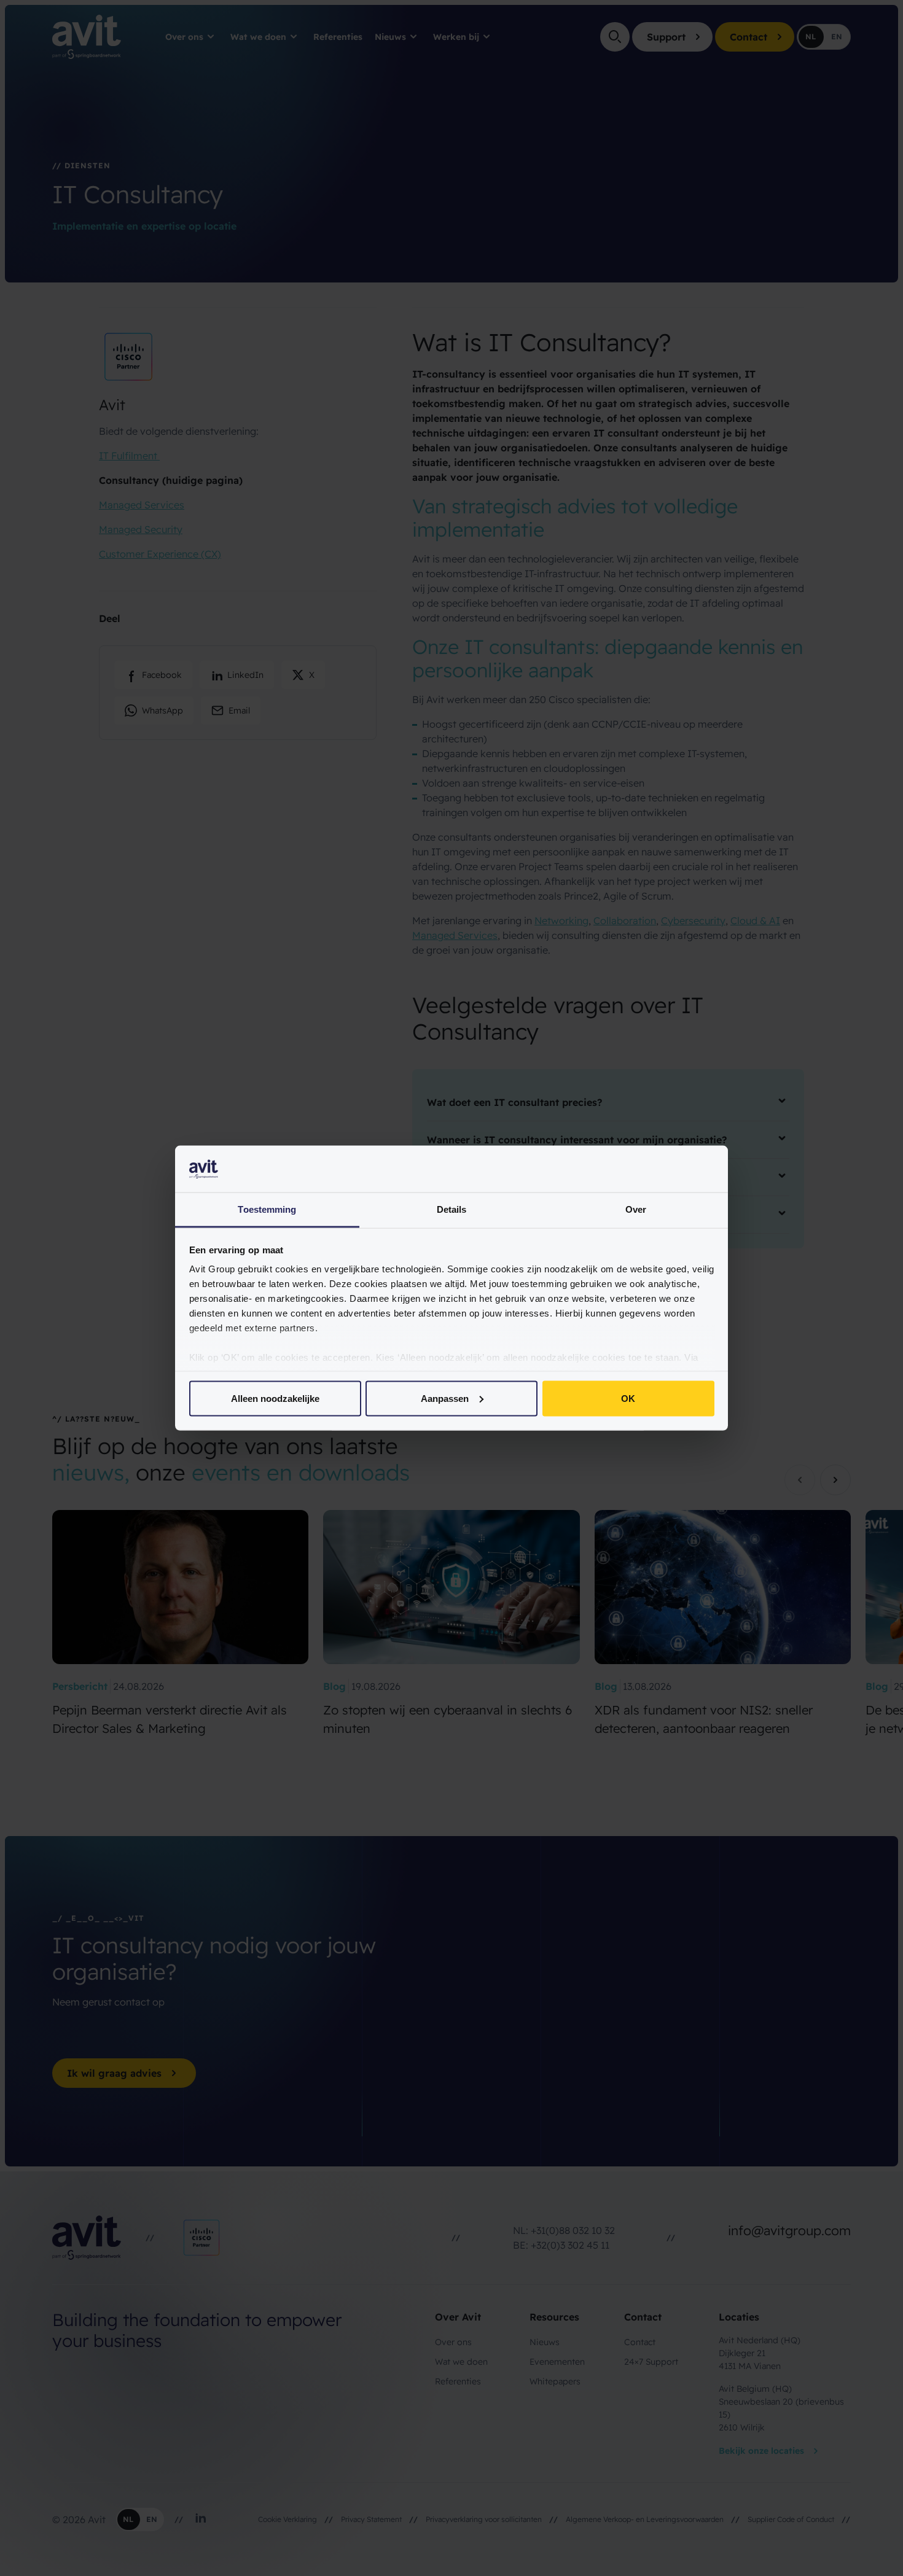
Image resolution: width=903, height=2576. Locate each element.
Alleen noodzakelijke (275, 1398)
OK (628, 1398)
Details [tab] (452, 1209)
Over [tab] (636, 1209)
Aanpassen (445, 1398)
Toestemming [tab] (267, 1209)
